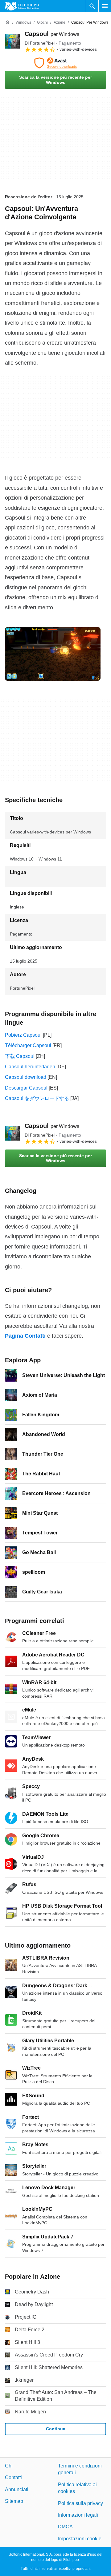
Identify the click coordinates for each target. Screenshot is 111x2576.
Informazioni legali (78, 2515)
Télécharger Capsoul (28, 1045)
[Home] (7, 22)
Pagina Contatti (25, 1336)
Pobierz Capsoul (23, 1035)
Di (40, 43)
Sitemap (14, 2501)
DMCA (65, 2527)
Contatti (13, 2477)
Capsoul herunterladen (30, 1067)
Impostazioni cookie (80, 2539)
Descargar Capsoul (26, 1088)
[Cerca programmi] (92, 6)
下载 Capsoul (20, 1056)
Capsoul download (26, 1077)
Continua (56, 2429)
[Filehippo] (22, 6)
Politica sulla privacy (80, 2503)
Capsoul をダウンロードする (37, 1098)
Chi (9, 2466)
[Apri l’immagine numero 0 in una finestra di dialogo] (53, 654)
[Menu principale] (105, 6)
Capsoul (52, 34)
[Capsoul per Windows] (12, 41)
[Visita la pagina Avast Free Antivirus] (55, 63)
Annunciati (17, 2489)
